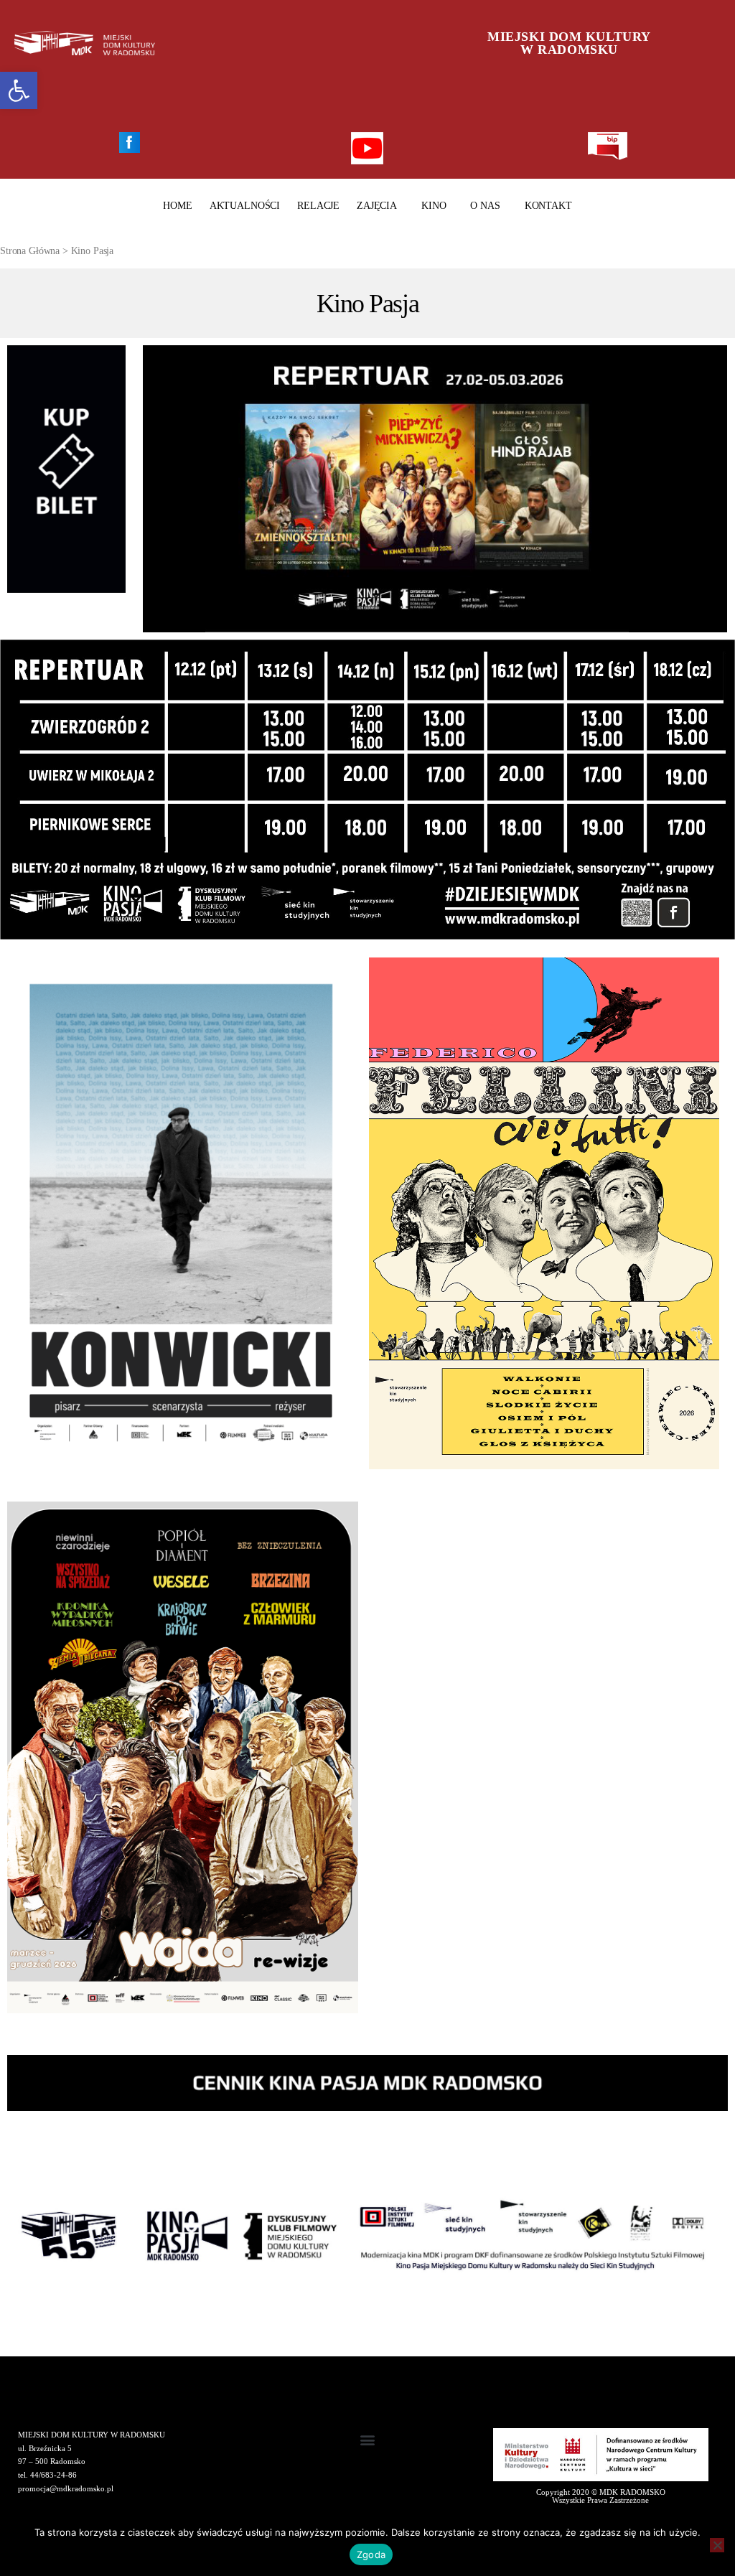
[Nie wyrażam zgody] (717, 2545)
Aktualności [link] (245, 206)
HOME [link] (177, 206)
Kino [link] (434, 206)
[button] (368, 2440)
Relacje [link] (318, 206)
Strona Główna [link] (30, 251)
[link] (19, 90)
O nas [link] (485, 206)
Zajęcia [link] (377, 206)
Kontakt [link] (548, 206)
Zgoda (371, 2554)
